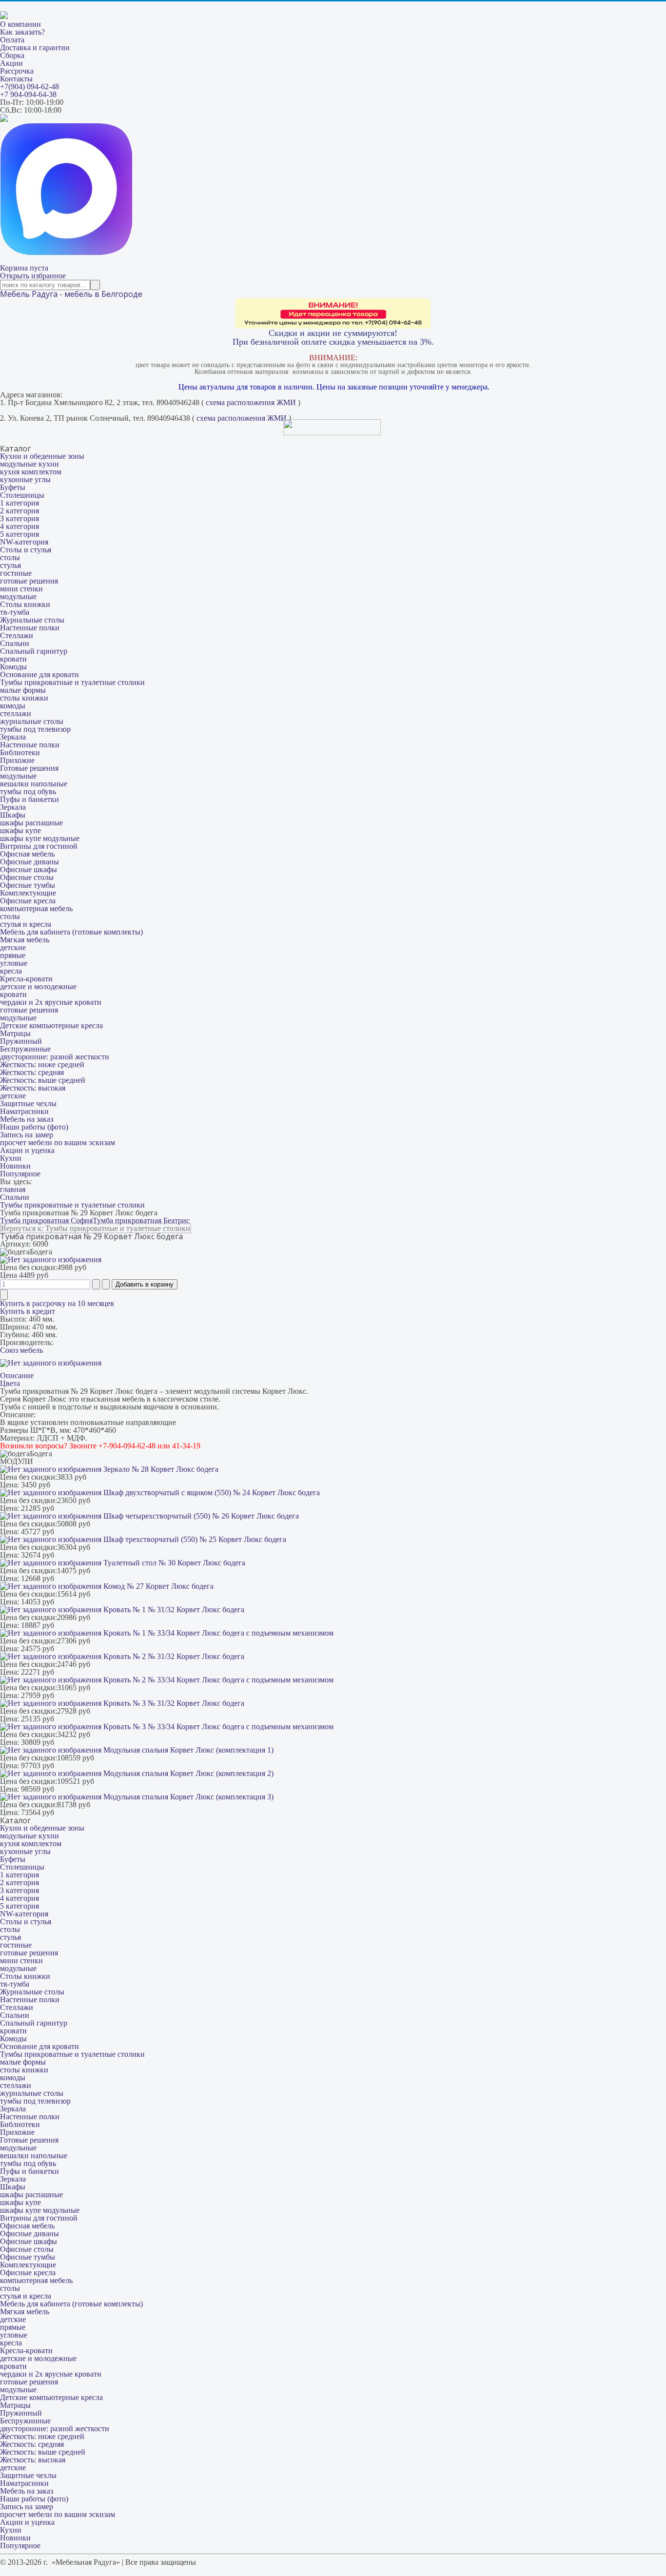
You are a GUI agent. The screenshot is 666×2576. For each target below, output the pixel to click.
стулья (10, 565)
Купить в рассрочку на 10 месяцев (57, 1303)
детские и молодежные (38, 986)
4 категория (20, 526)
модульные (18, 596)
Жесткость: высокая (33, 1088)
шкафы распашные (31, 823)
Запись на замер (27, 1135)
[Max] (66, 252)
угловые (14, 963)
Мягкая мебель (25, 940)
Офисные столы (27, 877)
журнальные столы (32, 721)
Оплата (12, 40)
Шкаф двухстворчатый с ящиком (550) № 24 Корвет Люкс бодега (211, 1493)
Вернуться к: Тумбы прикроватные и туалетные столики (96, 1228)
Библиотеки (20, 752)
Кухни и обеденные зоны (42, 456)
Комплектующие (28, 893)
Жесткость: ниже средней (42, 1064)
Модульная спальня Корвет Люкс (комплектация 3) (187, 1797)
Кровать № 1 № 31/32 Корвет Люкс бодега (173, 1610)
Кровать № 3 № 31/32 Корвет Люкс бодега (173, 1703)
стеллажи (16, 713)
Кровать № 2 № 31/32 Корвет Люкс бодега (173, 1656)
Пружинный (21, 1041)
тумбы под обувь (28, 791)
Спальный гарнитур (34, 651)
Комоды (13, 667)
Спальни (15, 643)
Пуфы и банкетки (29, 799)
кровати (13, 659)
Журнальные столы (32, 620)
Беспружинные (25, 1049)
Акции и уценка (27, 1150)
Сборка (12, 55)
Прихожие (17, 760)
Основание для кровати (39, 674)
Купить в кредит (28, 1311)
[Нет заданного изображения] (51, 1259)
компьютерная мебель (36, 908)
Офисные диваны (29, 862)
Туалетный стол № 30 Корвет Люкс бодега (173, 1563)
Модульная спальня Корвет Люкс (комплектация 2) (187, 1773)
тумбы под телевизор (35, 729)
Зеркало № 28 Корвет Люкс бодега (160, 1469)
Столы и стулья (26, 550)
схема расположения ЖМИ (251, 402)
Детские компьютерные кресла (51, 1025)
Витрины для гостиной (39, 846)
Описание (17, 1376)
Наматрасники (24, 1111)
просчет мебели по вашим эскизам (58, 1142)
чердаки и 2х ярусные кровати (51, 1002)
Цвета (10, 1383)
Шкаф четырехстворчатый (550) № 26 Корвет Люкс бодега (200, 1516)
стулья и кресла (26, 924)
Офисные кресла (28, 901)
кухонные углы (25, 479)
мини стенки (21, 589)
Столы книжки (25, 604)
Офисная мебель (27, 854)
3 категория (20, 518)
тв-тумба (15, 612)
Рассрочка (17, 71)
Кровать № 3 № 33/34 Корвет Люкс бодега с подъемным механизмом (217, 1727)
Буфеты (13, 487)
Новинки (15, 1166)
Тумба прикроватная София (46, 1220)
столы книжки (24, 698)
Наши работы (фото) (34, 1127)
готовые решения (29, 581)
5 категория (20, 534)
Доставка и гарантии (35, 48)
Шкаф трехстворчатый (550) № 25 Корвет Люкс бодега (194, 1539)
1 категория (20, 503)
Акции (11, 63)
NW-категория (24, 542)
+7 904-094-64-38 (28, 94)
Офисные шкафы (29, 869)
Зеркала (13, 737)
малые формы (23, 690)
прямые (13, 955)
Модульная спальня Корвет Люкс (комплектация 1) (187, 1750)
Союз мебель (21, 1350)
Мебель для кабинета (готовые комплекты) (71, 932)
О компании (20, 24)
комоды (13, 706)
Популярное (20, 1174)
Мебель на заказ (27, 1119)
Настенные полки (30, 628)
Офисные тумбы (28, 885)
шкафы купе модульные (40, 838)
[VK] (4, 119)
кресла (11, 971)
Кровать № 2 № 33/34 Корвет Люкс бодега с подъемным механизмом (217, 1680)
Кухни (11, 1158)
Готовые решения (29, 768)
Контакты (16, 79)
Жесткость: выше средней (43, 1080)
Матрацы (15, 1033)
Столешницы (22, 495)
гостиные (16, 573)
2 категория (20, 511)
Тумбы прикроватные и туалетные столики (72, 682)
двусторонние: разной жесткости (55, 1057)
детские (13, 947)
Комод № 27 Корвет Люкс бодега (157, 1586)
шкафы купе (20, 830)
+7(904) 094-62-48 (29, 87)
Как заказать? (22, 32)
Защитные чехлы (28, 1103)
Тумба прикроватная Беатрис (141, 1220)
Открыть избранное (33, 276)
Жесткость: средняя (32, 1072)
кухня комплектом (31, 472)
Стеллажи (17, 635)
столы (10, 557)
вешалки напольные (34, 784)
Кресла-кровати (26, 979)
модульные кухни (29, 464)
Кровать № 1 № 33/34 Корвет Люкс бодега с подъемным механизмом (217, 1633)
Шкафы (13, 815)
